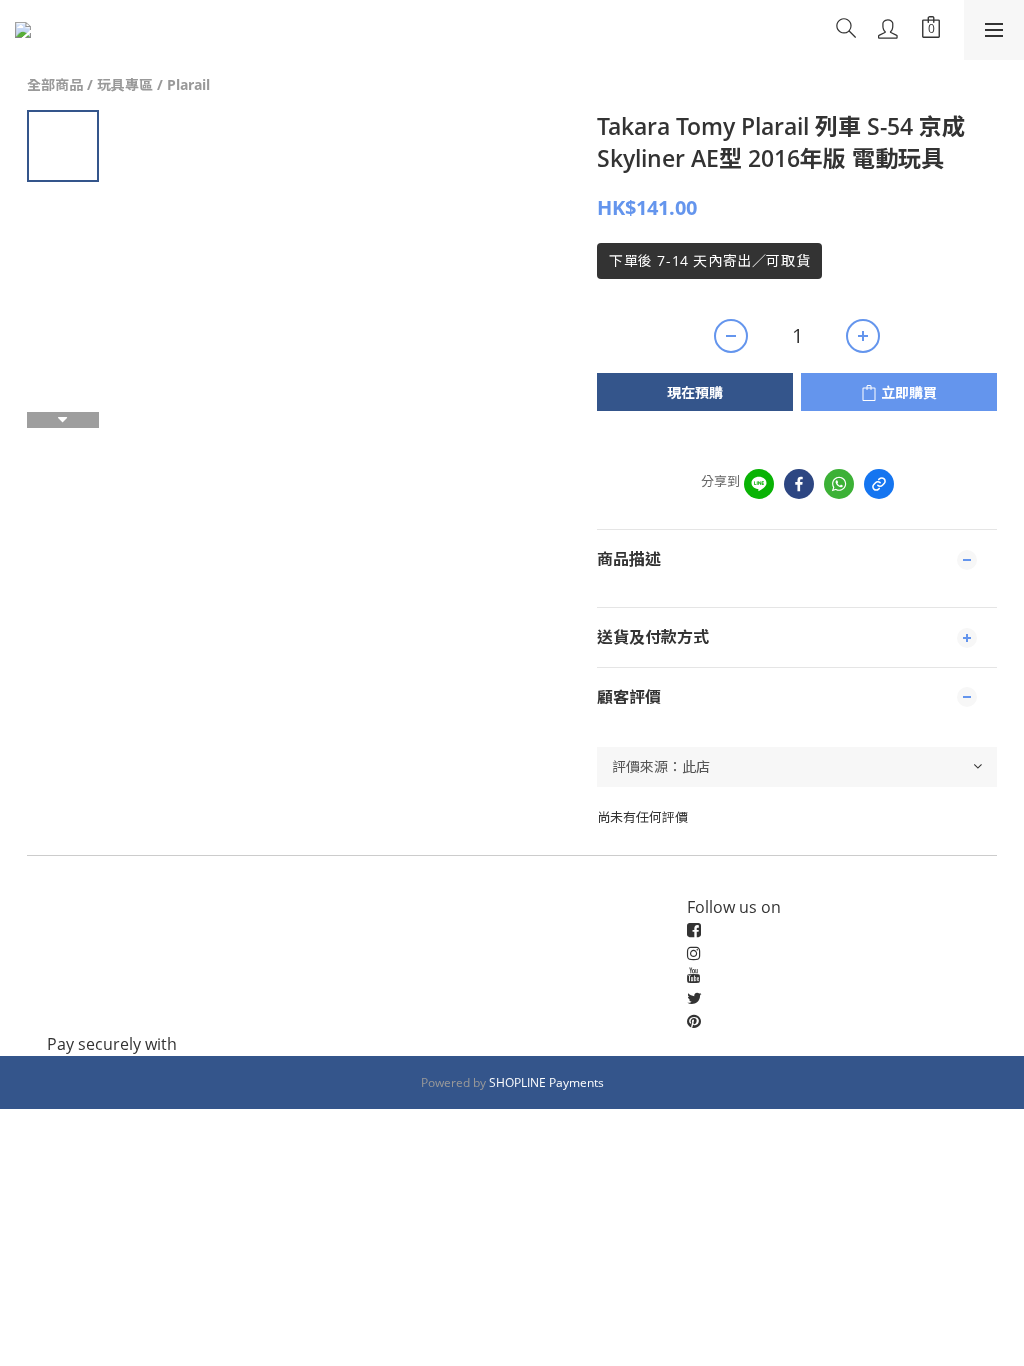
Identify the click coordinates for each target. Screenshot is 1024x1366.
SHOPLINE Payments (546, 1082)
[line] (759, 484)
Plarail (188, 84)
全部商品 (55, 84)
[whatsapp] (839, 484)
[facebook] (799, 484)
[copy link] (879, 484)
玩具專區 (125, 84)
